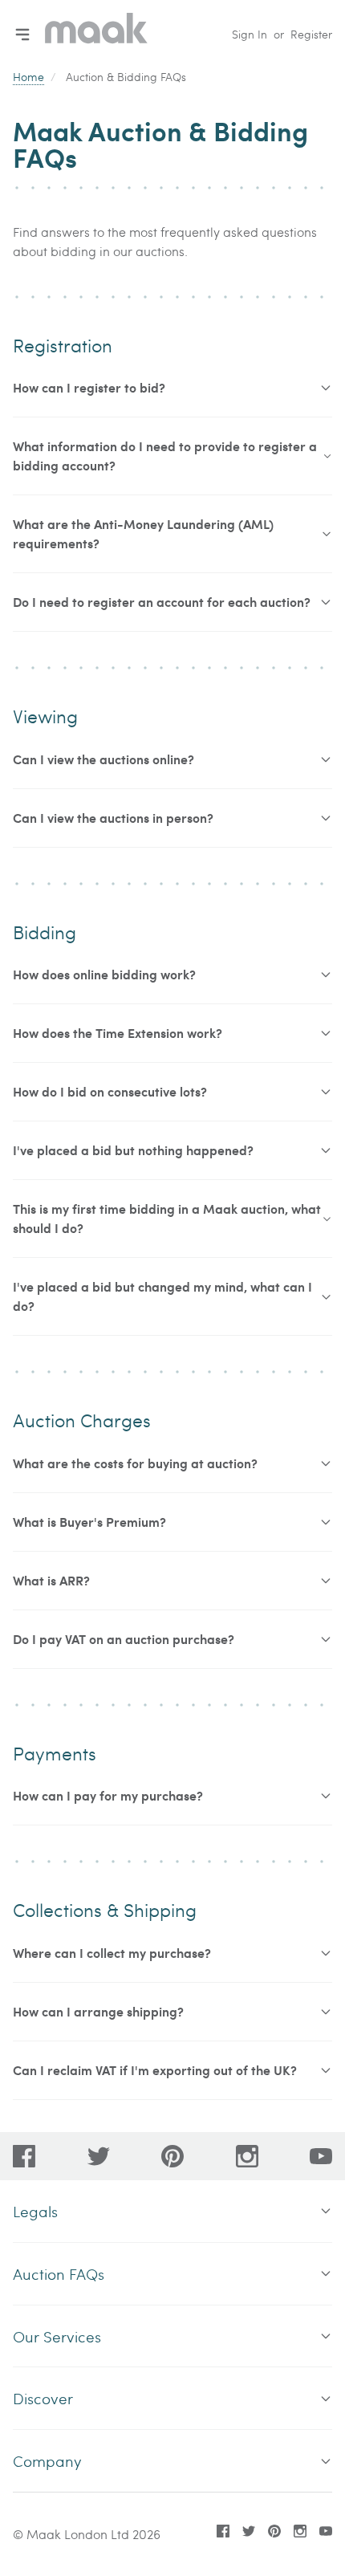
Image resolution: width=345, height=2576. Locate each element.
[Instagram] (247, 2156)
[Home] (96, 34)
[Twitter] (99, 2156)
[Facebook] (24, 2156)
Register (311, 34)
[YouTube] (321, 2156)
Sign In (250, 34)
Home (28, 77)
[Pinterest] (172, 2156)
